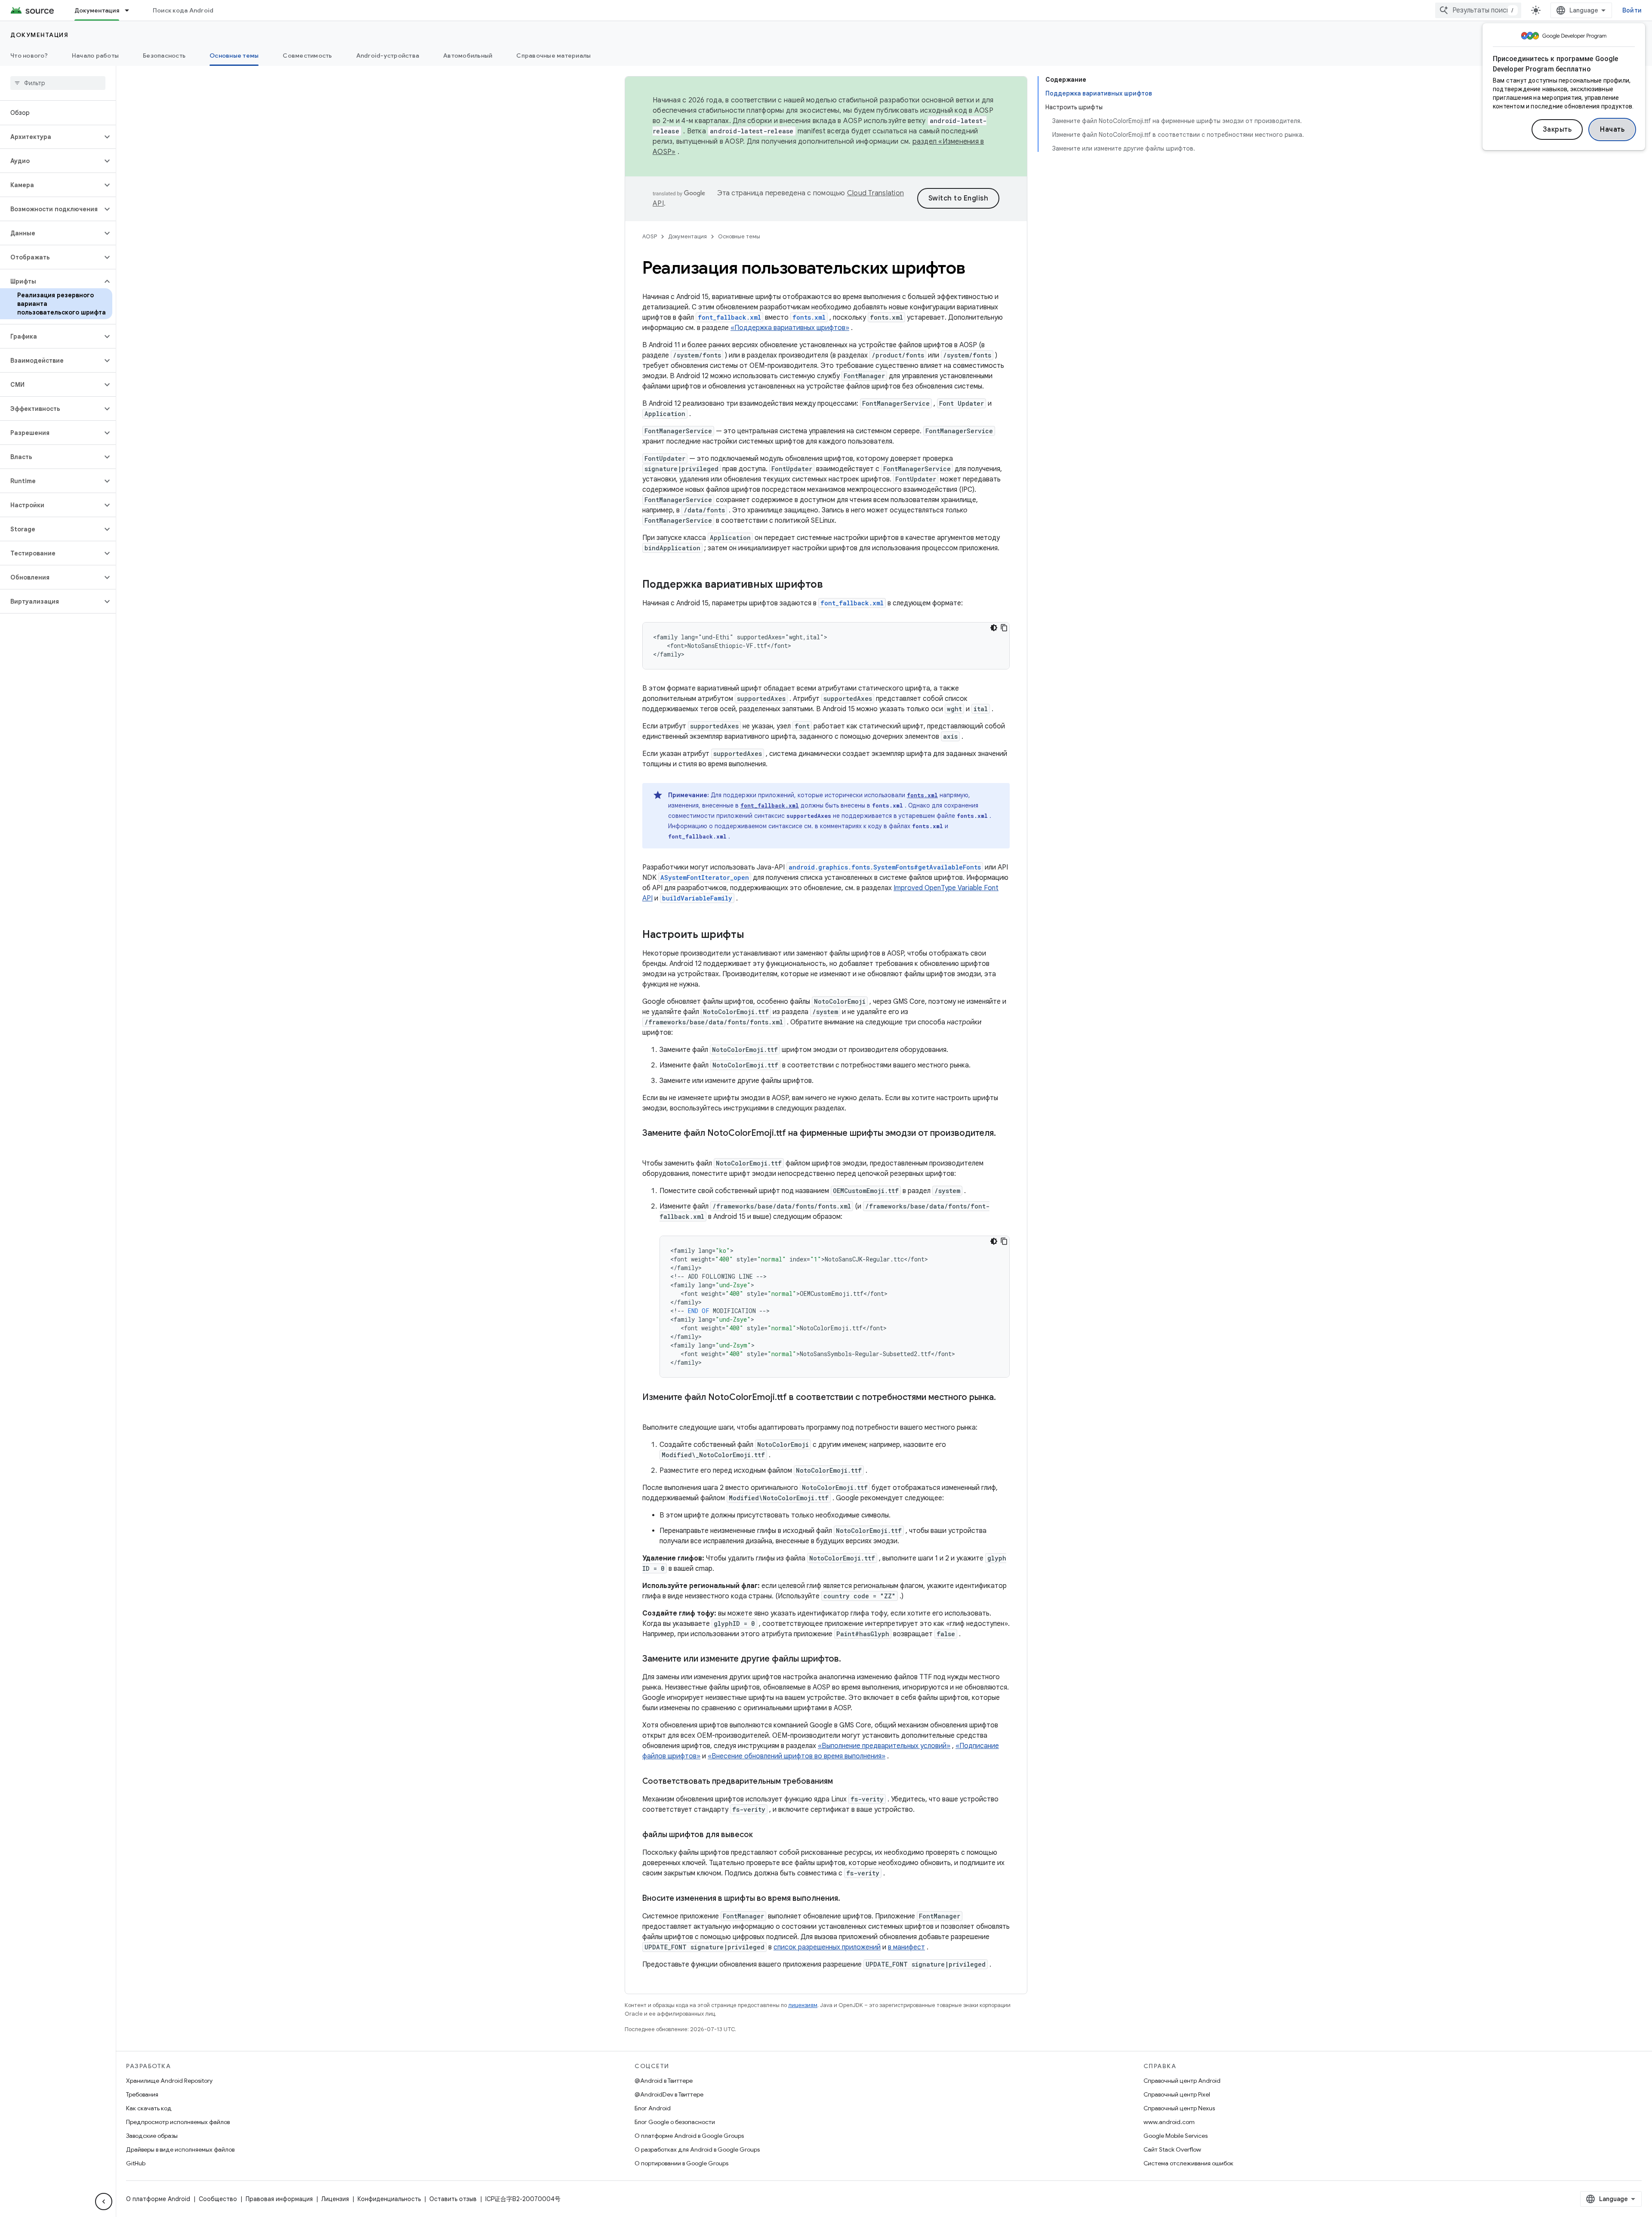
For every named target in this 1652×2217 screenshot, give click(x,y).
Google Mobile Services (1176, 2136)
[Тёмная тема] (994, 628)
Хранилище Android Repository (169, 2081)
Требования (142, 2094)
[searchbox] (58, 83)
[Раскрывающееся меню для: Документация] (131, 10)
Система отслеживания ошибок (1188, 2163)
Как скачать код (149, 2108)
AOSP (650, 236)
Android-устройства (388, 56)
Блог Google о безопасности (675, 2122)
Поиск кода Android (183, 10)
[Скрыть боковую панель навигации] (104, 2202)
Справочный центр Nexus (1179, 2108)
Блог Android (653, 2108)
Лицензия (335, 2199)
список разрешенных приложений (827, 1947)
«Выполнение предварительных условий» (884, 1746)
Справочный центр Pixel (1177, 2094)
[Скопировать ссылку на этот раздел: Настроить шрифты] (753, 935)
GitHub (136, 2163)
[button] (51, 137)
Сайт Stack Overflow (1172, 2149)
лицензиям (803, 2005)
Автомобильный (468, 56)
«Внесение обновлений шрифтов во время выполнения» (797, 1756)
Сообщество (218, 2199)
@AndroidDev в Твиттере (669, 2094)
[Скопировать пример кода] (1004, 628)
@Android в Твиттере (664, 2081)
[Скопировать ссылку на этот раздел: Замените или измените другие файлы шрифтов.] (850, 1659)
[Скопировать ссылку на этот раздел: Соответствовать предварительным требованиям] (841, 1782)
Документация (97, 10)
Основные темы (234, 56)
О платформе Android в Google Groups (689, 2136)
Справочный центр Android (1182, 2081)
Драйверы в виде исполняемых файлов (180, 2149)
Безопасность (164, 56)
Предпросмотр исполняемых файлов (178, 2122)
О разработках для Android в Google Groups (697, 2149)
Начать (1612, 130)
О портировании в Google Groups (681, 2163)
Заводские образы (152, 2136)
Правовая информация (279, 2199)
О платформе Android (158, 2199)
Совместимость (307, 56)
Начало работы (95, 56)
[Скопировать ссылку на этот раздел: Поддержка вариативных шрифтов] (832, 585)
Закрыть (1557, 130)
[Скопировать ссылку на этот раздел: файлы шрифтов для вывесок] (761, 1835)
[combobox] (1478, 10)
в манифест (906, 1947)
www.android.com (1169, 2122)
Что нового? (29, 56)
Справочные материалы (553, 56)
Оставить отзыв (453, 2199)
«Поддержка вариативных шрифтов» (790, 328)
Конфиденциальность (389, 2199)
